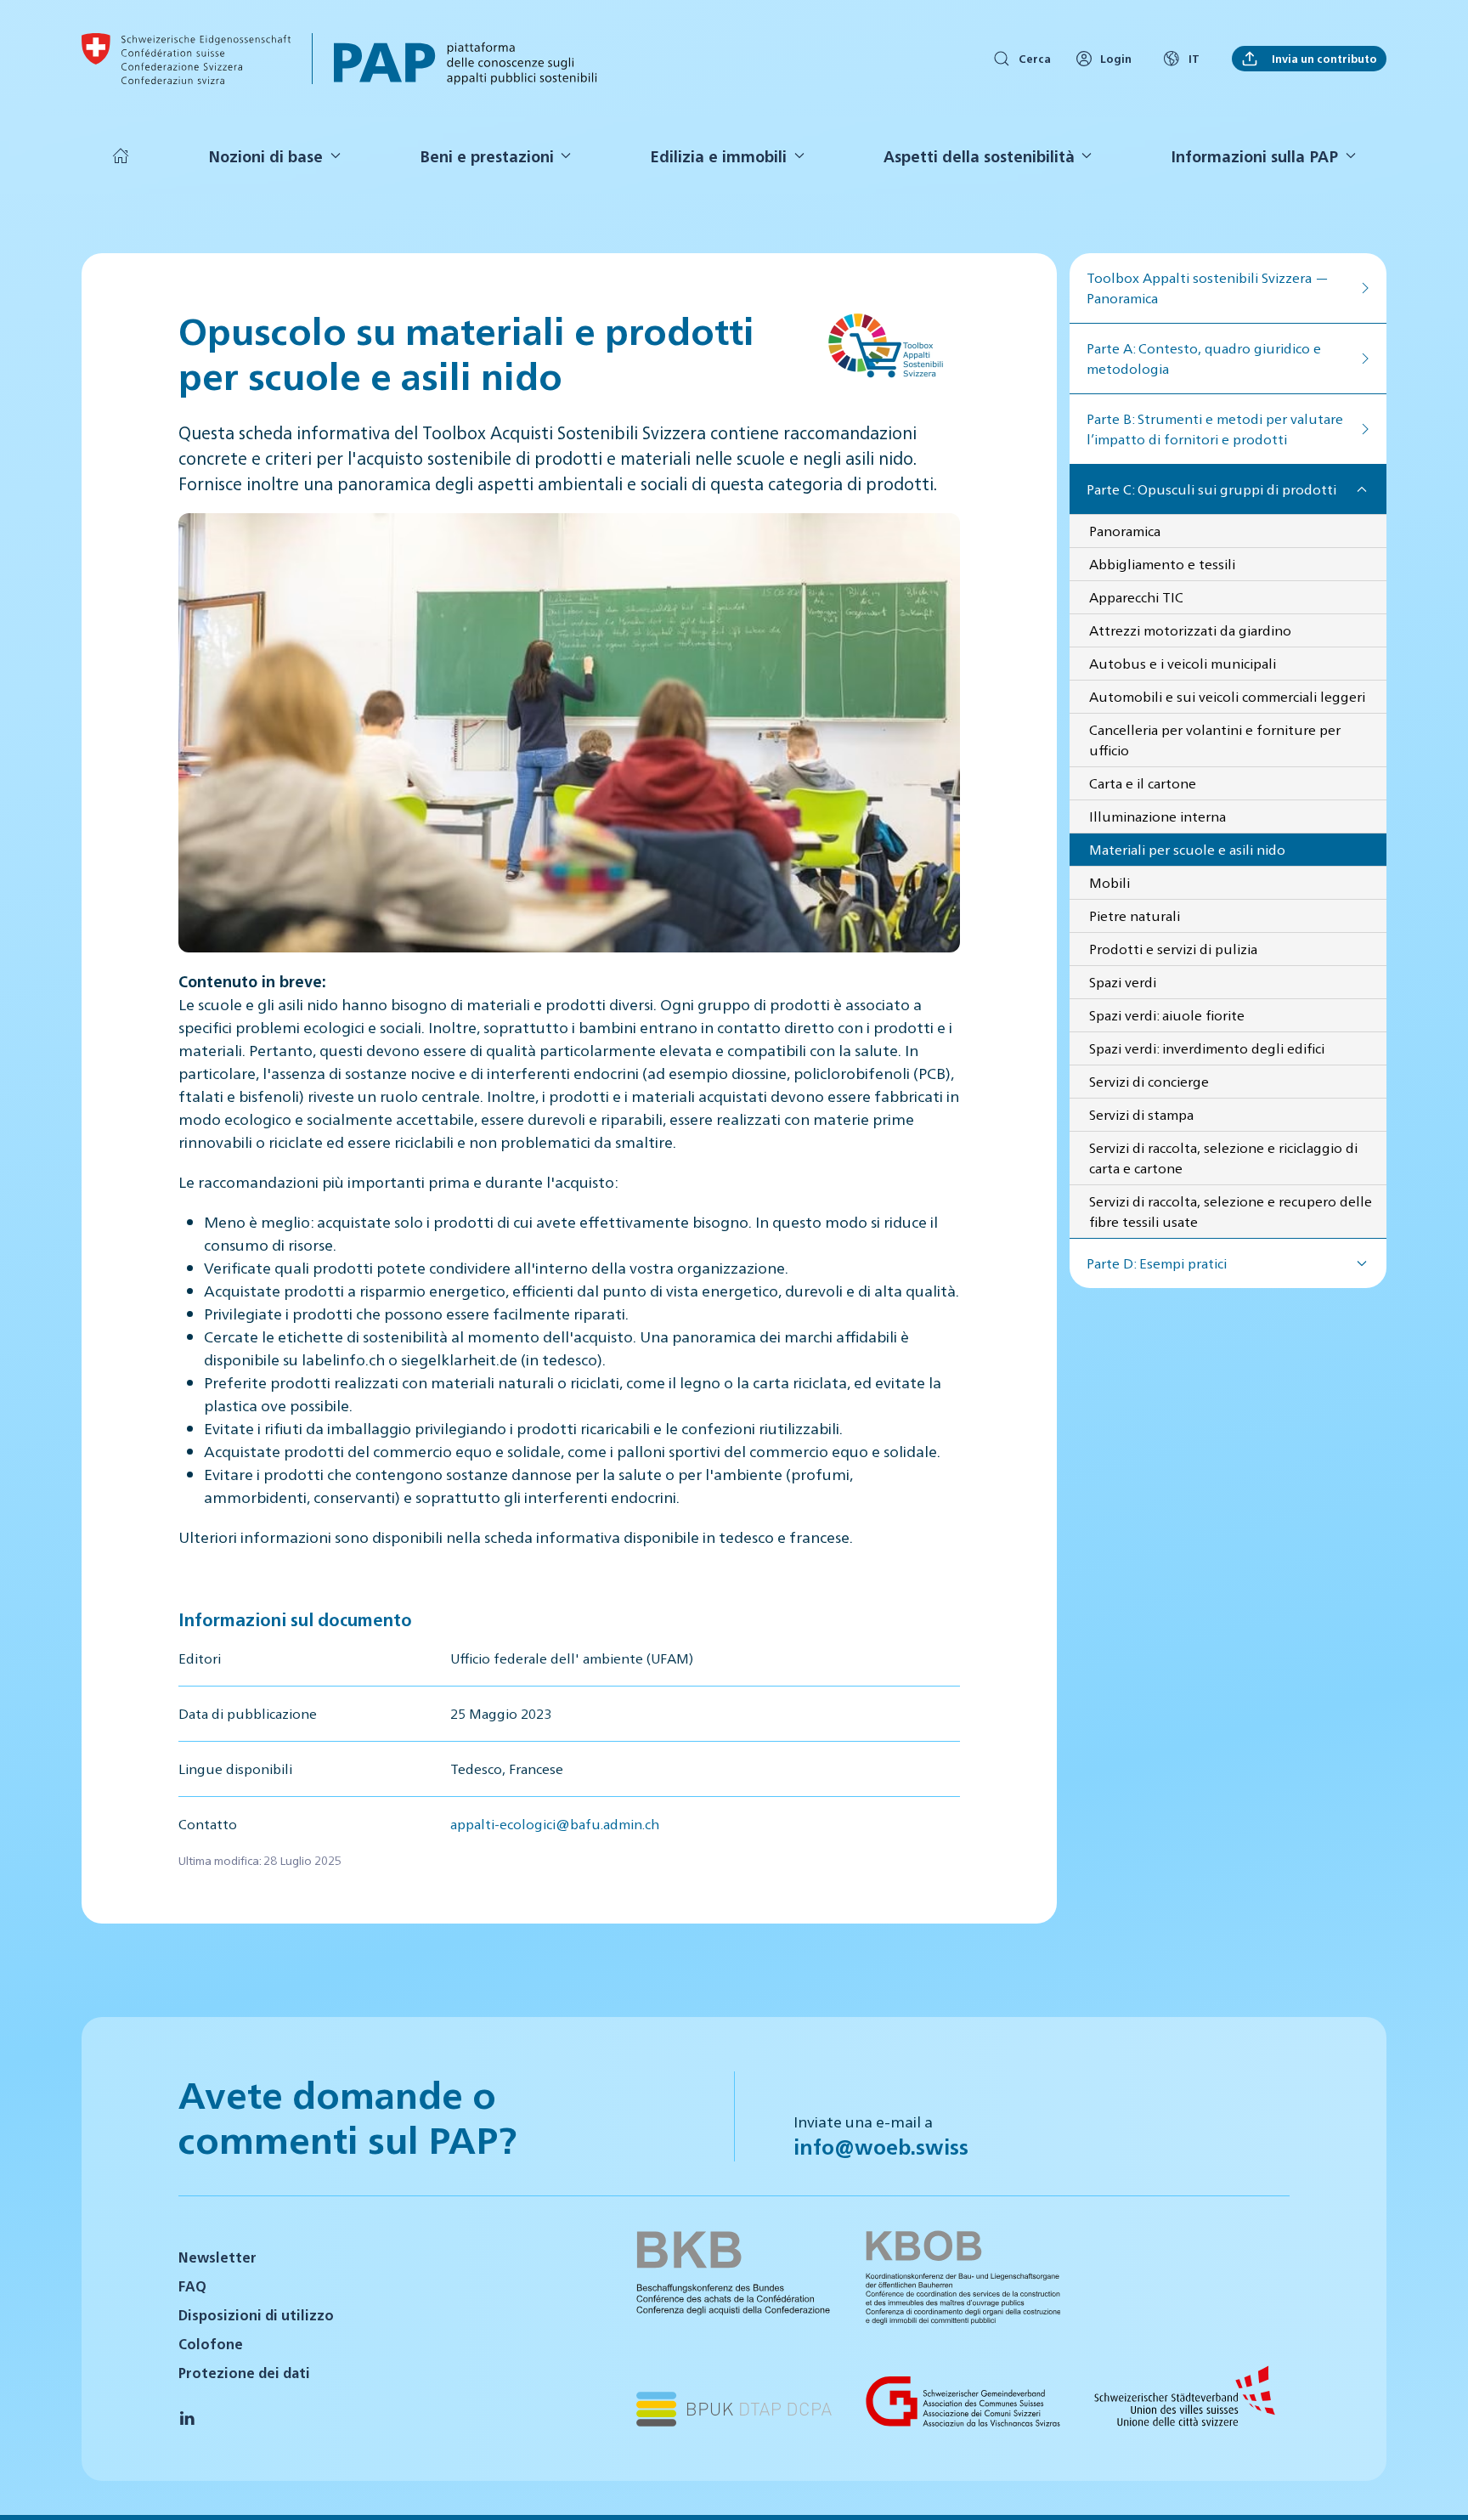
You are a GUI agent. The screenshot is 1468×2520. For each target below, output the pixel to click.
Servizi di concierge (1149, 1081)
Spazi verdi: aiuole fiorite (1167, 1015)
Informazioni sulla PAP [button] (1254, 156)
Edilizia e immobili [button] (718, 156)
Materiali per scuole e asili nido (1187, 849)
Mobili (1109, 882)
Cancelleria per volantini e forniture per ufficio (1215, 740)
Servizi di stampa (1141, 1114)
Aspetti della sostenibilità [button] (979, 156)
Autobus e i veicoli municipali (1183, 663)
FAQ (192, 2286)
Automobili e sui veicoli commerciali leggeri (1227, 696)
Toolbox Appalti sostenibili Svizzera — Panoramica (1208, 288)
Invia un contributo (1322, 58)
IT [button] (1194, 58)
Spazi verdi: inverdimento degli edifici (1207, 1048)
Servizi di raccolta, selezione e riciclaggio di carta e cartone (1223, 1158)
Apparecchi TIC (1136, 597)
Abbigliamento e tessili (1162, 564)
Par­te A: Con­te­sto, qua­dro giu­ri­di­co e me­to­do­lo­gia (1204, 358)
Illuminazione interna (1157, 816)
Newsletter (217, 2257)
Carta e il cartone (1143, 783)
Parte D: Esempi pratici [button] (1157, 1263)
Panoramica (1125, 531)
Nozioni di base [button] (265, 156)
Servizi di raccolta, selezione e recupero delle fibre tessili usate (1231, 1211)
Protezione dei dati (244, 2373)
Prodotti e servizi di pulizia (1173, 949)
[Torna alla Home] (186, 59)
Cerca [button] (1035, 58)
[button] (1434, 2484)
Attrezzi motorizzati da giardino (1190, 630)
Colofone (211, 2344)
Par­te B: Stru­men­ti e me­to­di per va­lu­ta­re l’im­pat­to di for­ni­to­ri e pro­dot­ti (1215, 429)
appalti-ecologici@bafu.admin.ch (555, 1824)
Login (1116, 58)
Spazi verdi (1123, 982)
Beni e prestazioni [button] (487, 156)
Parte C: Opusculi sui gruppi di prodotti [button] (1211, 489)
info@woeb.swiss (881, 2146)
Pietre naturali (1135, 915)
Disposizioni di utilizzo (256, 2315)
